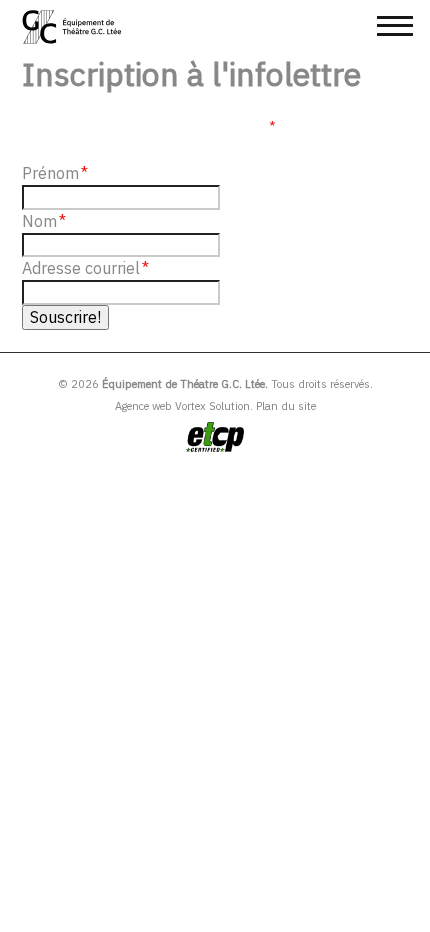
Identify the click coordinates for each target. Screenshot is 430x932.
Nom (44, 221)
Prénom (55, 173)
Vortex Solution (212, 406)
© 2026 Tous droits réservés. (215, 384)
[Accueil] (73, 27)
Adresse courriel (85, 268)
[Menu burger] (395, 26)
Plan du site (286, 406)
